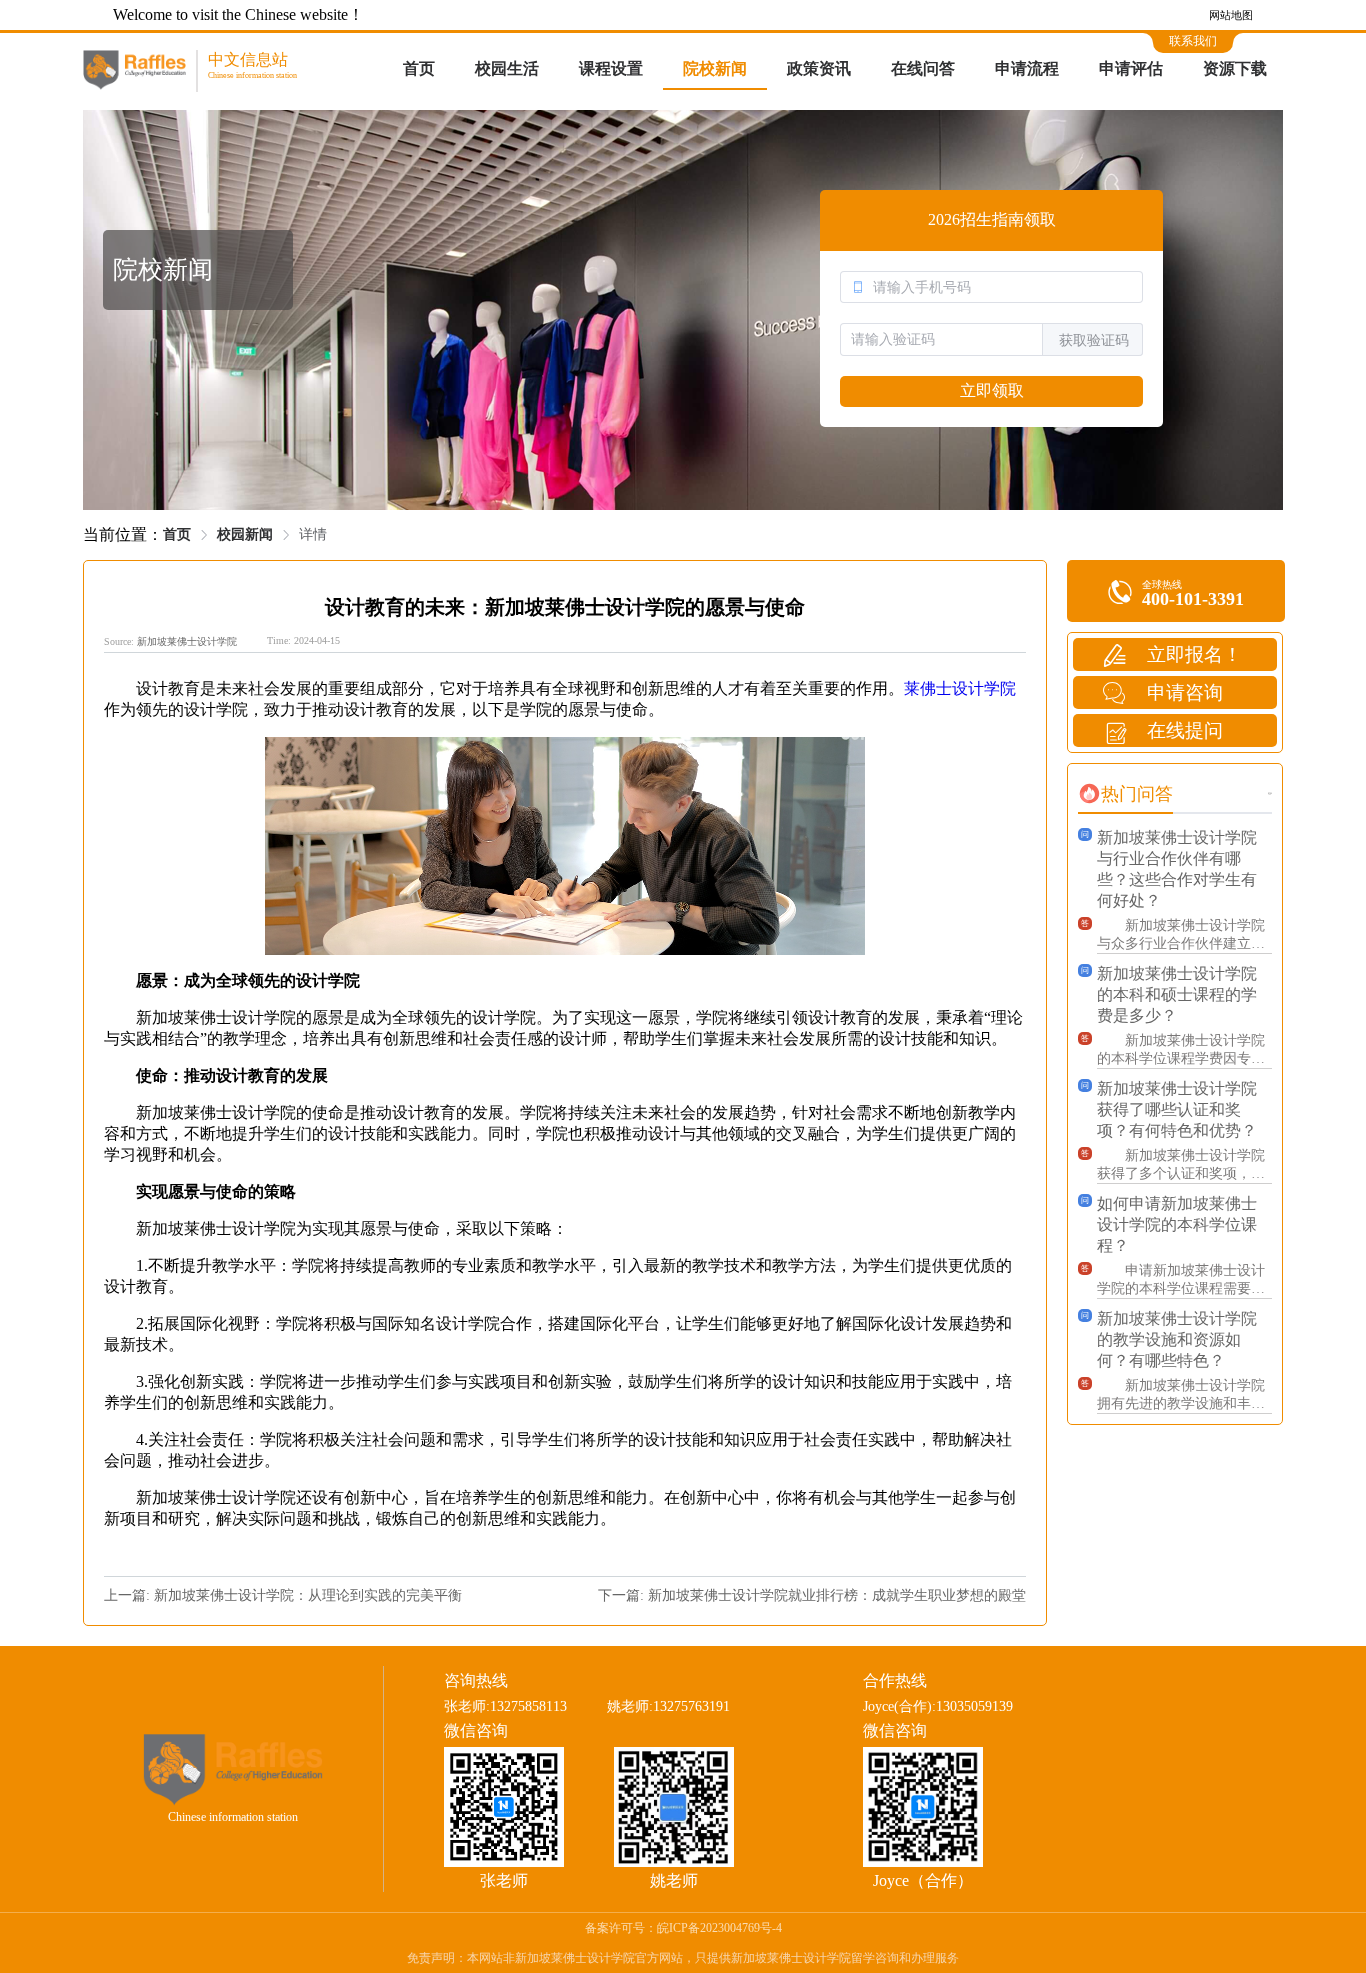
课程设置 (611, 68)
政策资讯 (819, 68)
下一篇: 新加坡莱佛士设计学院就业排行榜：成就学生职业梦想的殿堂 (812, 1595)
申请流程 (1027, 68)
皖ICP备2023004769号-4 (719, 1928)
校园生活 (507, 68)
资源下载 (1235, 68)
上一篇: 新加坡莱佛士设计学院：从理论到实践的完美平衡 (283, 1595)
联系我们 (1193, 41)
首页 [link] (177, 534)
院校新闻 (715, 68)
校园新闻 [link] (245, 534)
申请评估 (1131, 68)
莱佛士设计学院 (960, 688)
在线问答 (923, 68)
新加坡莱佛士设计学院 (187, 641)
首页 (419, 68)
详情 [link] (313, 534)
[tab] (1125, 794)
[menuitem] (419, 70)
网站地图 (1231, 15)
